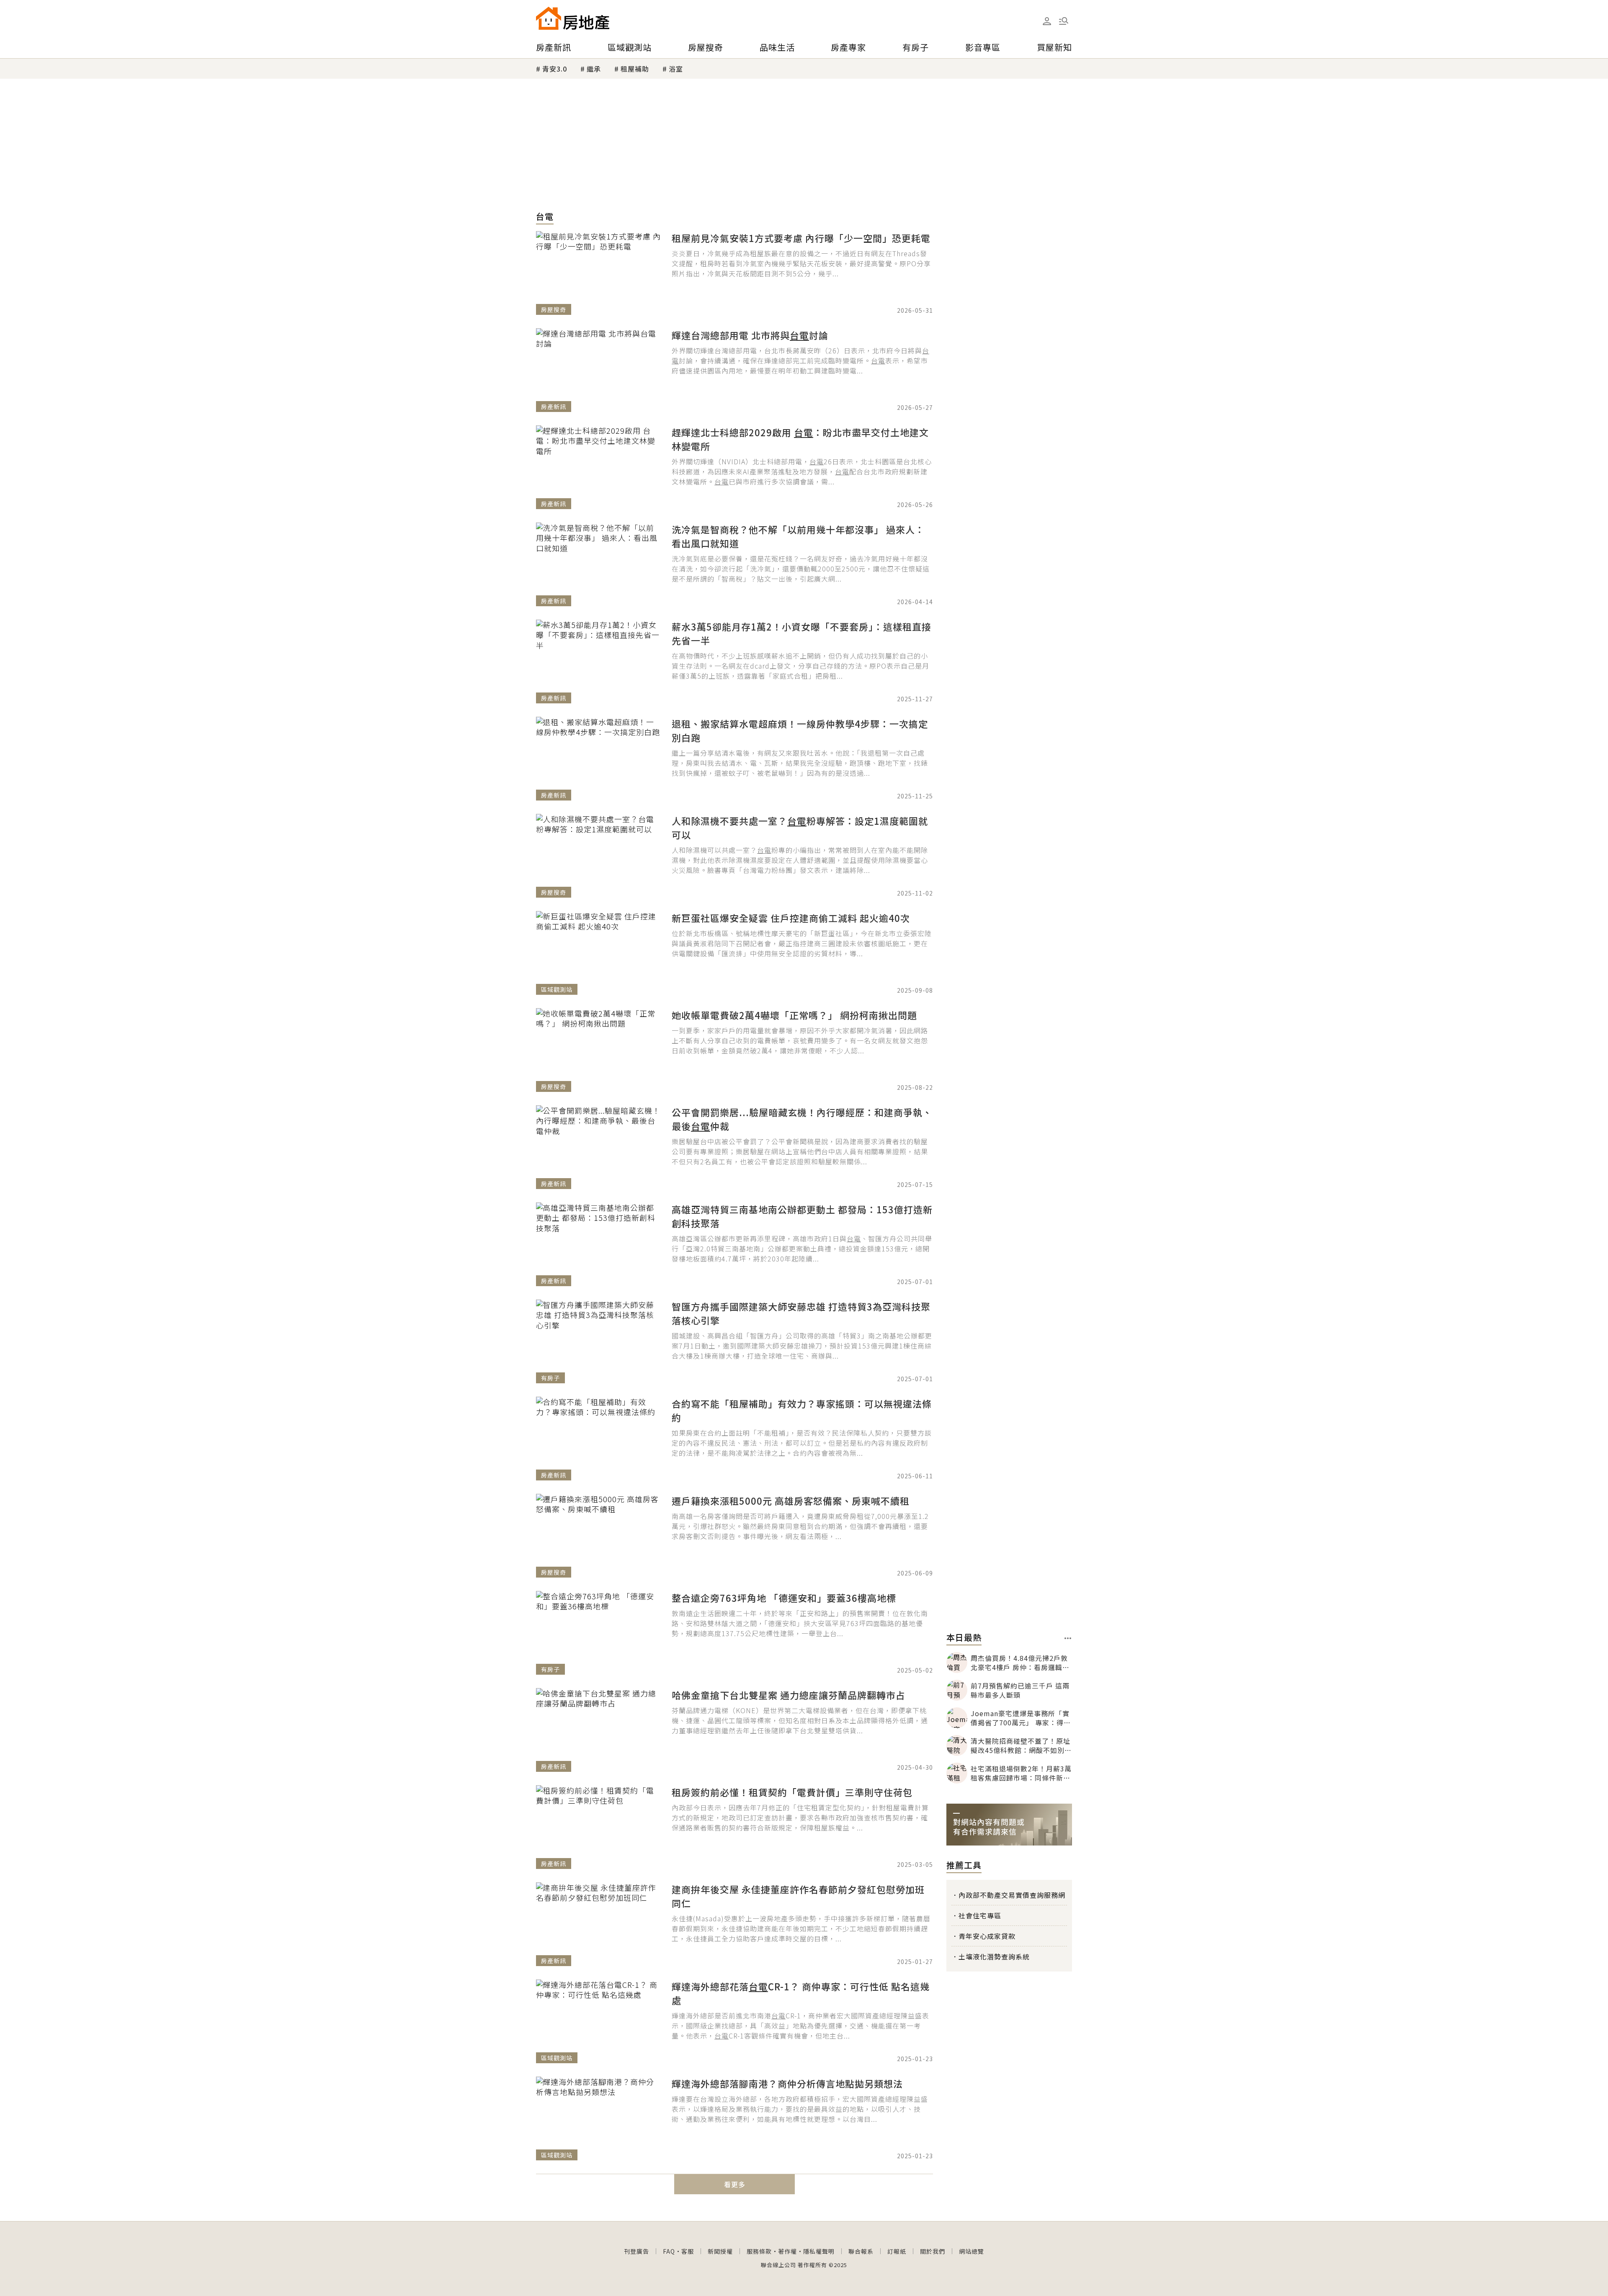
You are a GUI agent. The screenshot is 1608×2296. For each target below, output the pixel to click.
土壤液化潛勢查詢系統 (994, 1956)
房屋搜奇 (706, 47)
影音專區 (983, 47)
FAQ (669, 2251)
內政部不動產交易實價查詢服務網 (1012, 1895)
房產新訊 (554, 47)
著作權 (787, 2251)
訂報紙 (897, 2251)
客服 (688, 2251)
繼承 (594, 69)
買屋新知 (1054, 47)
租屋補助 (635, 69)
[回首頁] (573, 18)
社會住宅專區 (980, 1915)
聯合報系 (861, 2251)
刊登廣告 (636, 2251)
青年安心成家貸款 (987, 1936)
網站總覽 (971, 2251)
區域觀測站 (630, 47)
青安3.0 (555, 69)
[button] (1064, 21)
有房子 (916, 47)
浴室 (676, 69)
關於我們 (933, 2251)
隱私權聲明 (819, 2251)
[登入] (1047, 21)
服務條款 (759, 2251)
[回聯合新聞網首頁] (549, 18)
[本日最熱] (1068, 1638)
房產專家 (848, 47)
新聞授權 (720, 2251)
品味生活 (777, 47)
